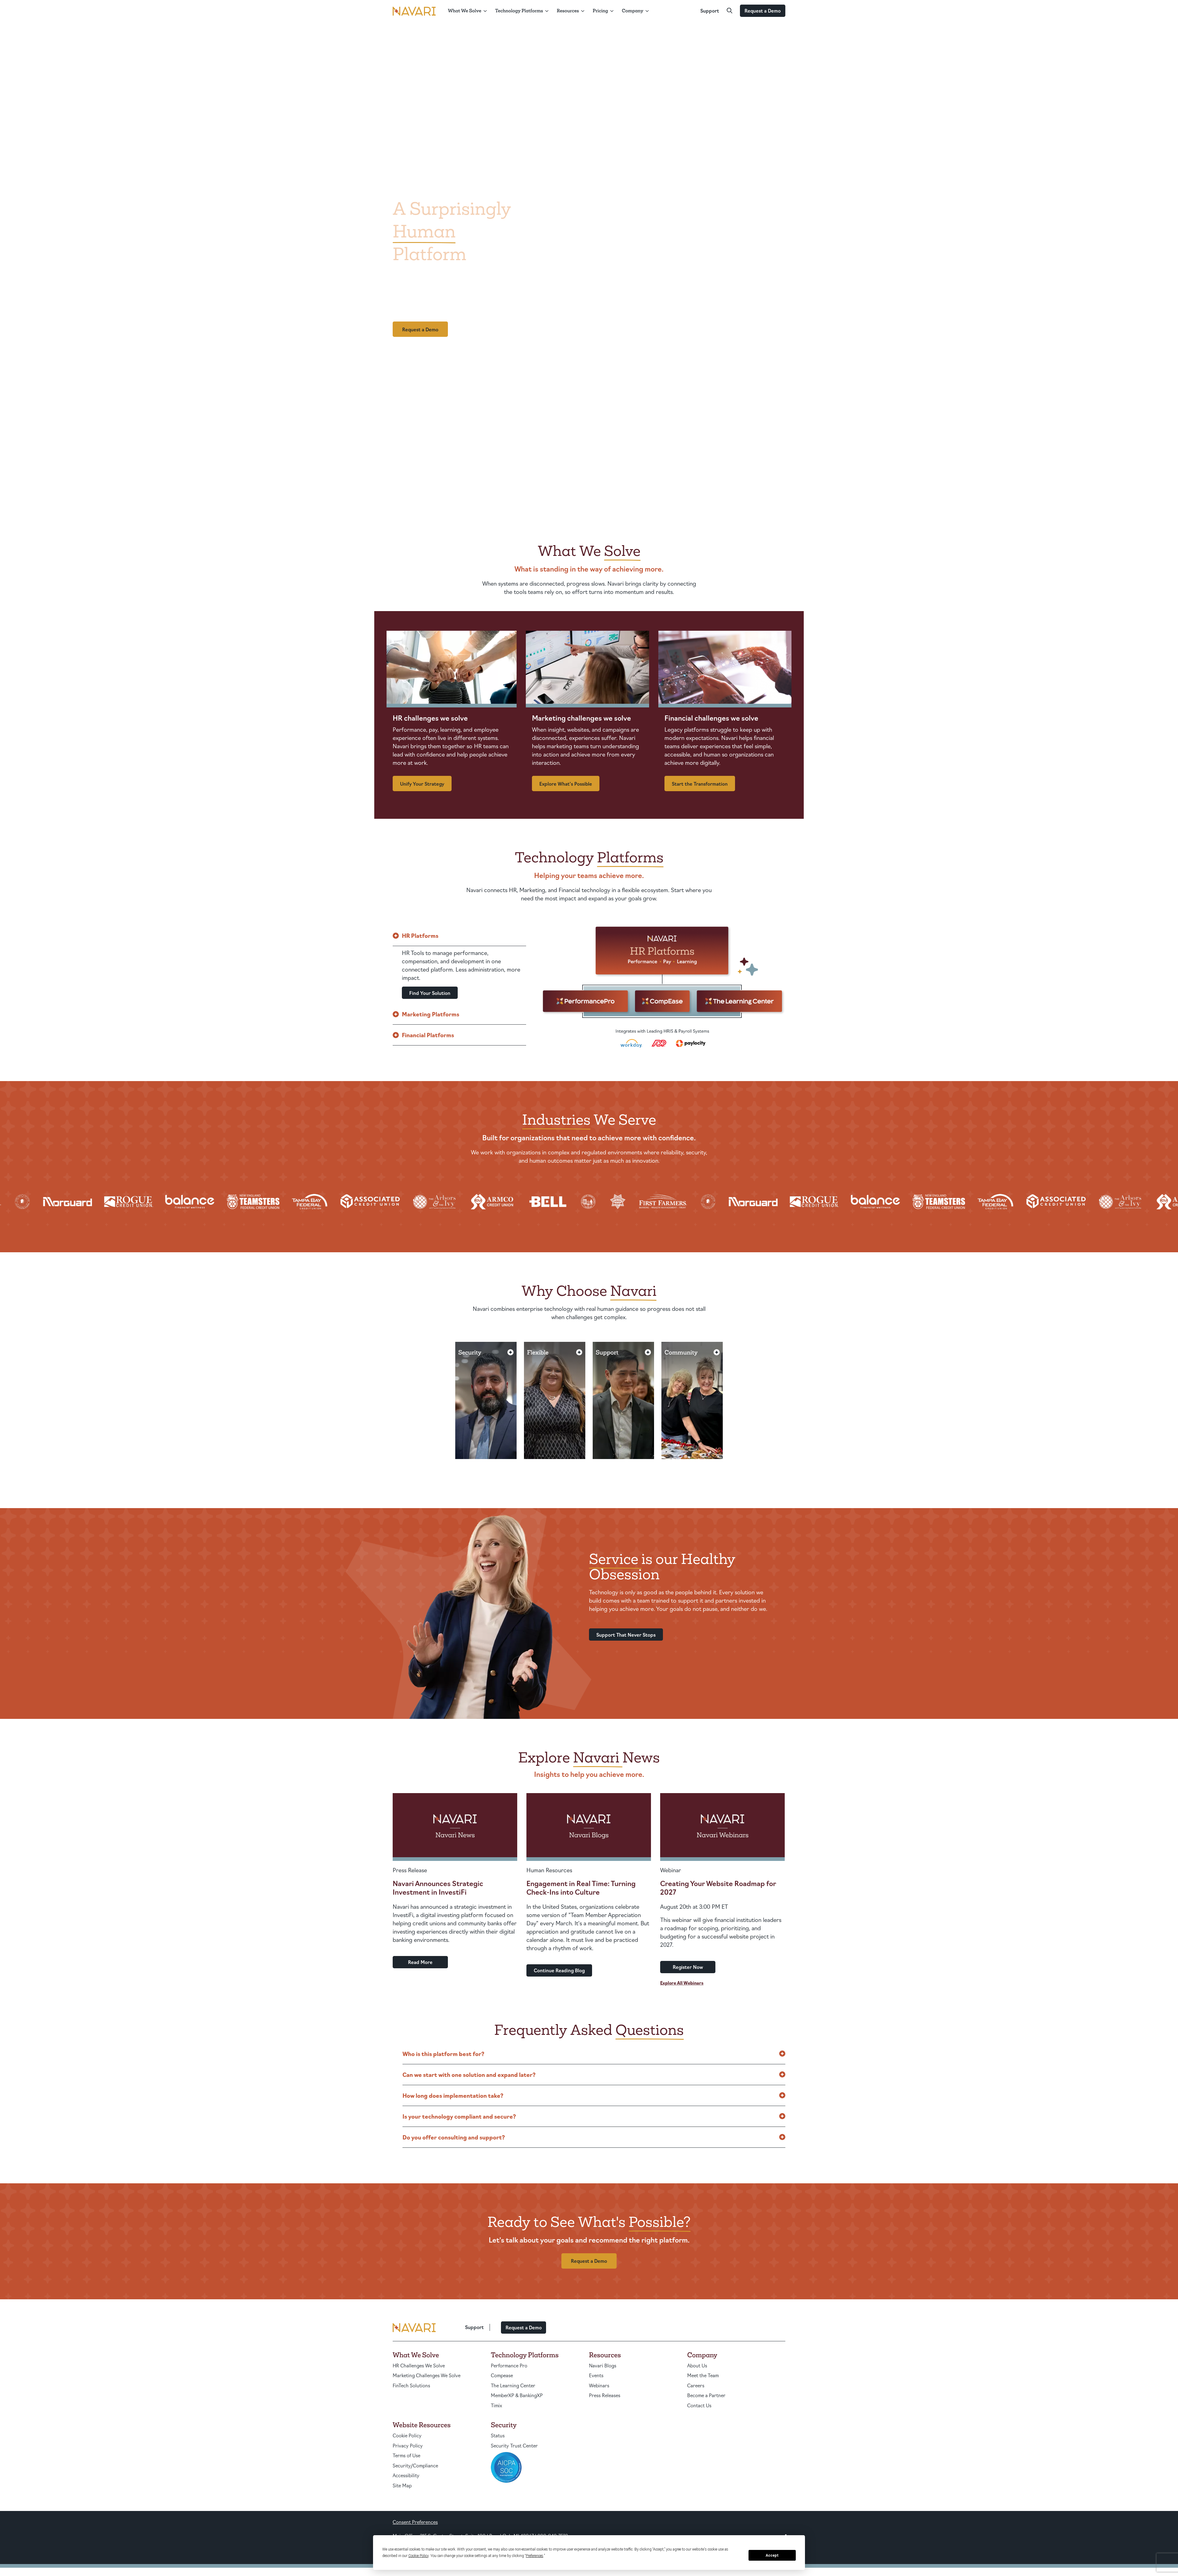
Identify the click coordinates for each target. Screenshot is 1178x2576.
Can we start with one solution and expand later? (469, 2074)
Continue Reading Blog (559, 1970)
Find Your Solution (430, 993)
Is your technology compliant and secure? (459, 2116)
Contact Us (699, 2405)
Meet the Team (703, 2375)
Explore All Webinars (682, 1983)
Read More (420, 1962)
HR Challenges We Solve (419, 2365)
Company (633, 11)
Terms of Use (406, 2455)
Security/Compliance (415, 2465)
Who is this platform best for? (443, 2054)
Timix (497, 2405)
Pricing (600, 11)
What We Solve (465, 11)
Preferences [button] (535, 2556)
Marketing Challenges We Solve (427, 2375)
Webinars (599, 2385)
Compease (502, 2375)
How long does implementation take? (453, 2095)
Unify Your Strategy (422, 784)
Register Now (688, 1967)
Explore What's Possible (566, 784)
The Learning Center (513, 2385)
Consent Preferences (415, 2522)
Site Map (402, 2485)
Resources (568, 11)
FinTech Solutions (411, 2385)
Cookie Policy (407, 2435)
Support (710, 11)
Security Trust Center (514, 2445)
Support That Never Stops (626, 1635)
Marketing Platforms (431, 1014)
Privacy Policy (408, 2445)
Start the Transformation (700, 784)
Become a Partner (706, 2395)
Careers (696, 2385)
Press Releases (605, 2395)
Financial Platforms (428, 1035)
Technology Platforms (519, 11)
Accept (772, 2555)
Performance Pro (509, 2365)
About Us (697, 2365)
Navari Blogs (603, 2365)
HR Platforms (420, 935)
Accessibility (406, 2475)
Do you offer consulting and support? (454, 2137)
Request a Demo (763, 11)
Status (498, 2435)
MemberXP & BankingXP (517, 2395)
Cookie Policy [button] (418, 2556)
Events (596, 2375)
